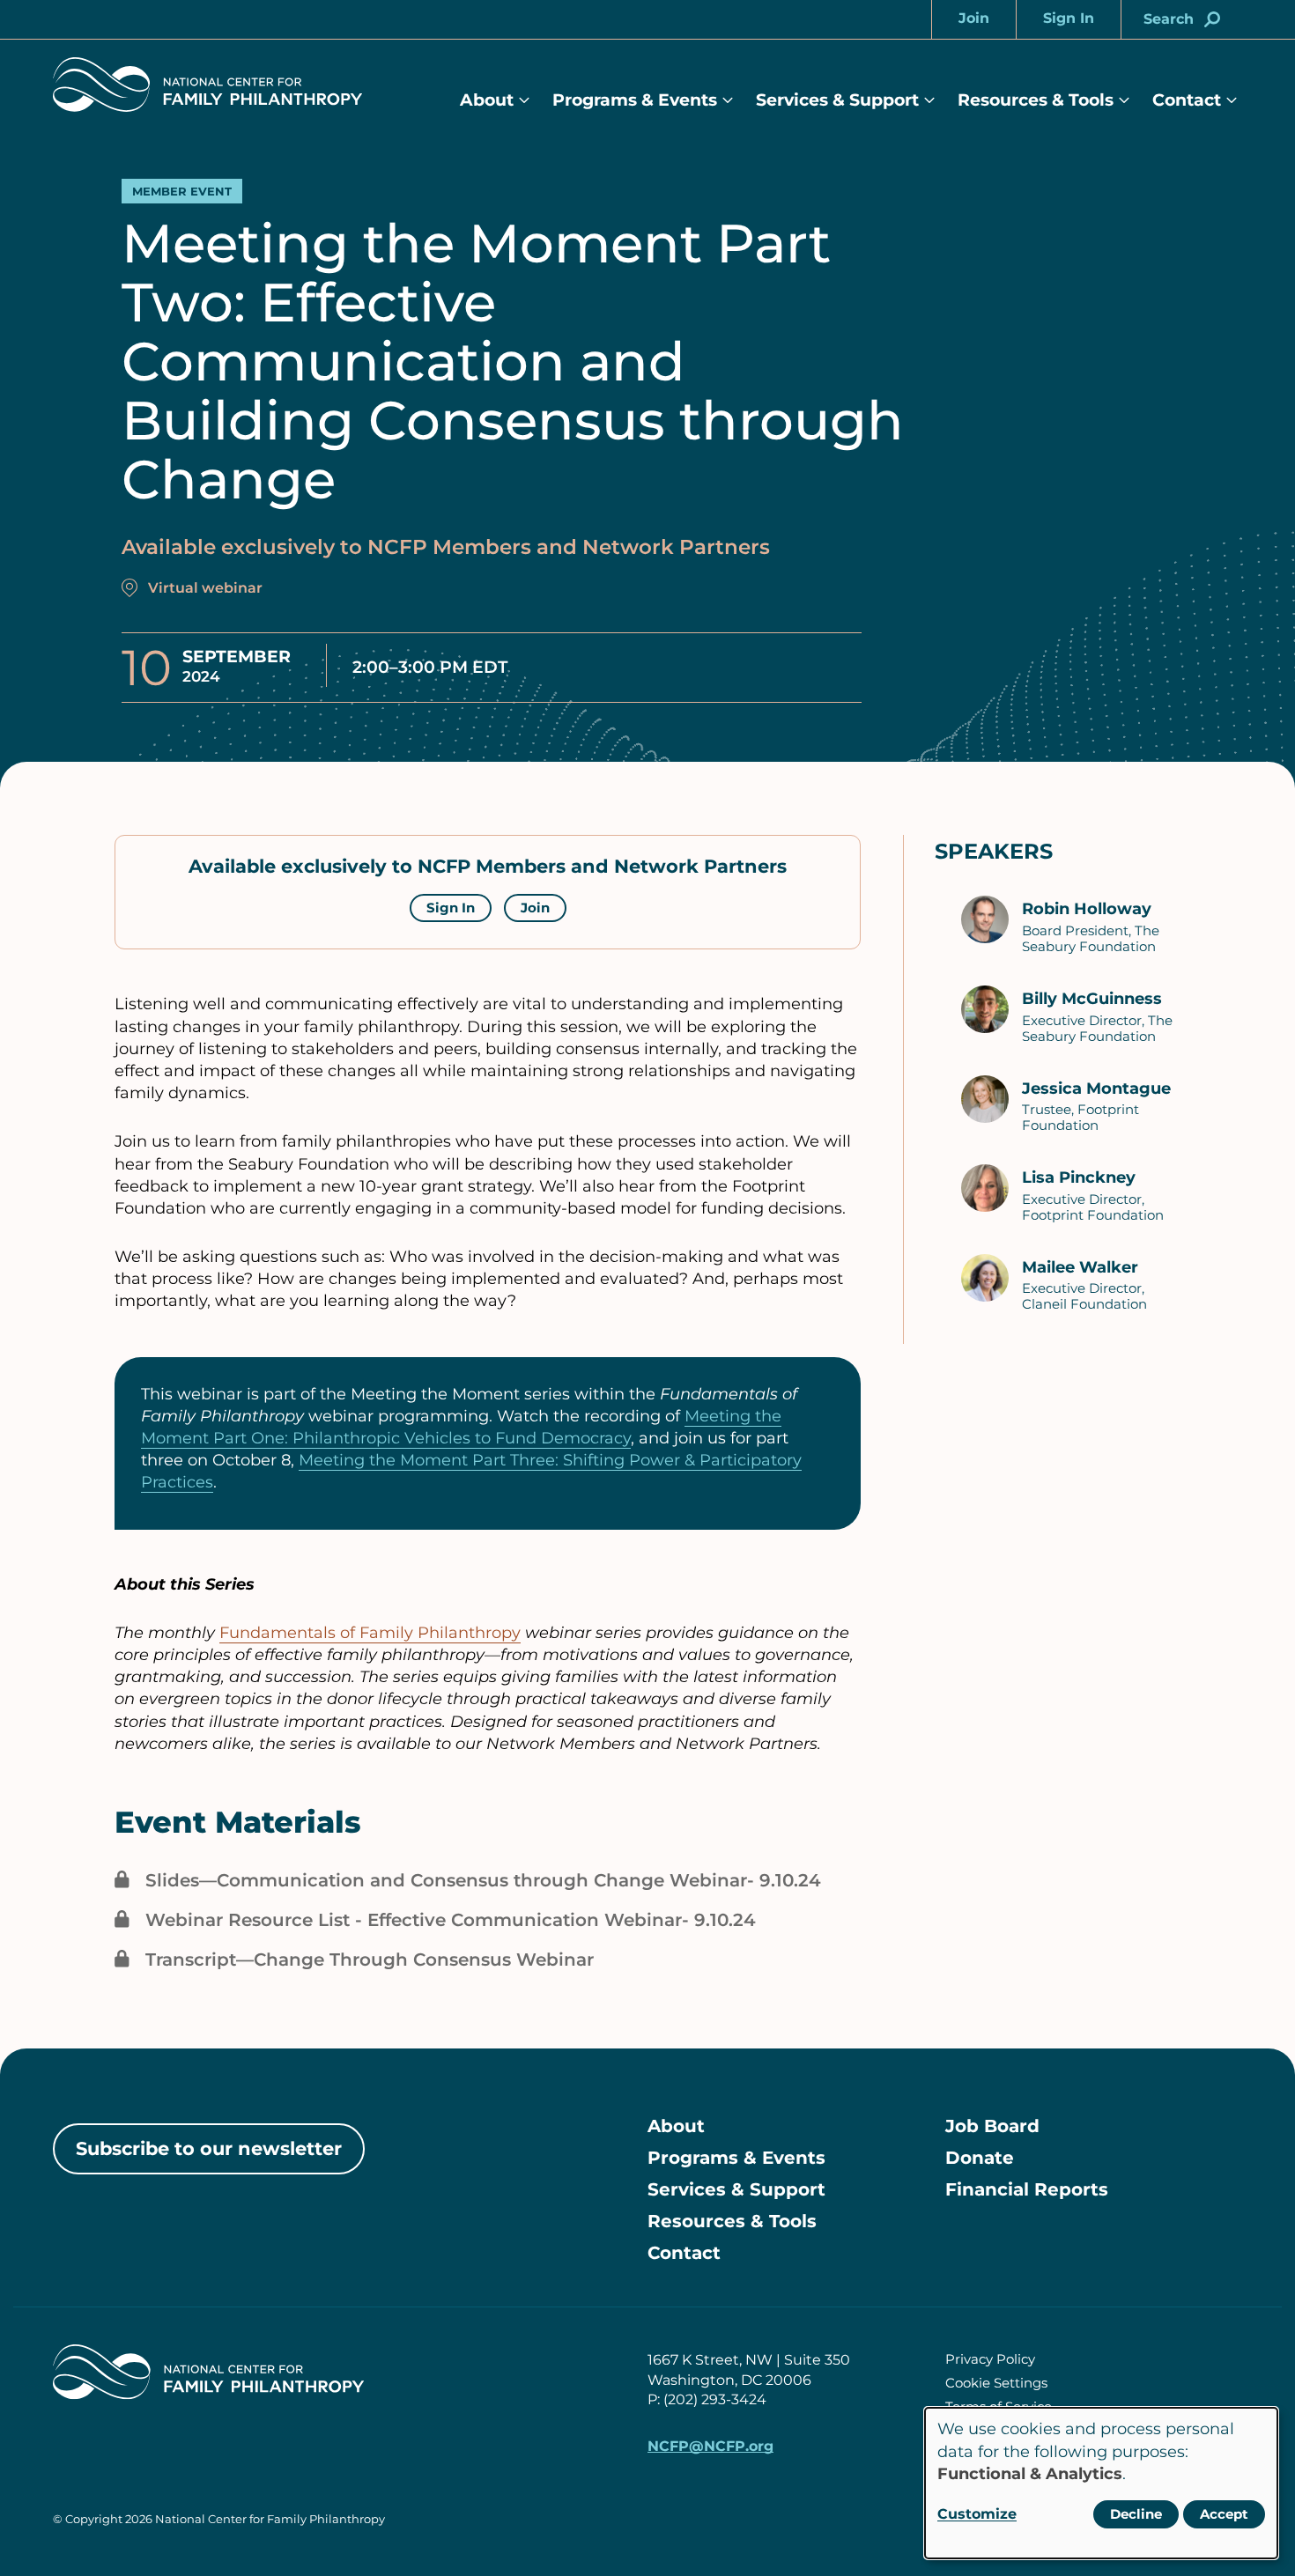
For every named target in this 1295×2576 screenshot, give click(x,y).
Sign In (451, 908)
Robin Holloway (1087, 909)
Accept (1224, 2514)
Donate (980, 2158)
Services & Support (837, 100)
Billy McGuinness (1092, 999)
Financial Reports (1027, 2189)
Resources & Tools (1036, 100)
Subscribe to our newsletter (209, 2148)
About (487, 100)
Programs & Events (635, 100)
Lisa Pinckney (1079, 1177)
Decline (1136, 2514)
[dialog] (1101, 2483)
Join (535, 908)
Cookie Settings (996, 2383)
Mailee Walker (1080, 1267)
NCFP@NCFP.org (710, 2446)
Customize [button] (977, 2514)
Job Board (992, 2126)
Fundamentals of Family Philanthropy (370, 1633)
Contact (1187, 100)
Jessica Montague (1096, 1089)
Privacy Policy (990, 2359)
